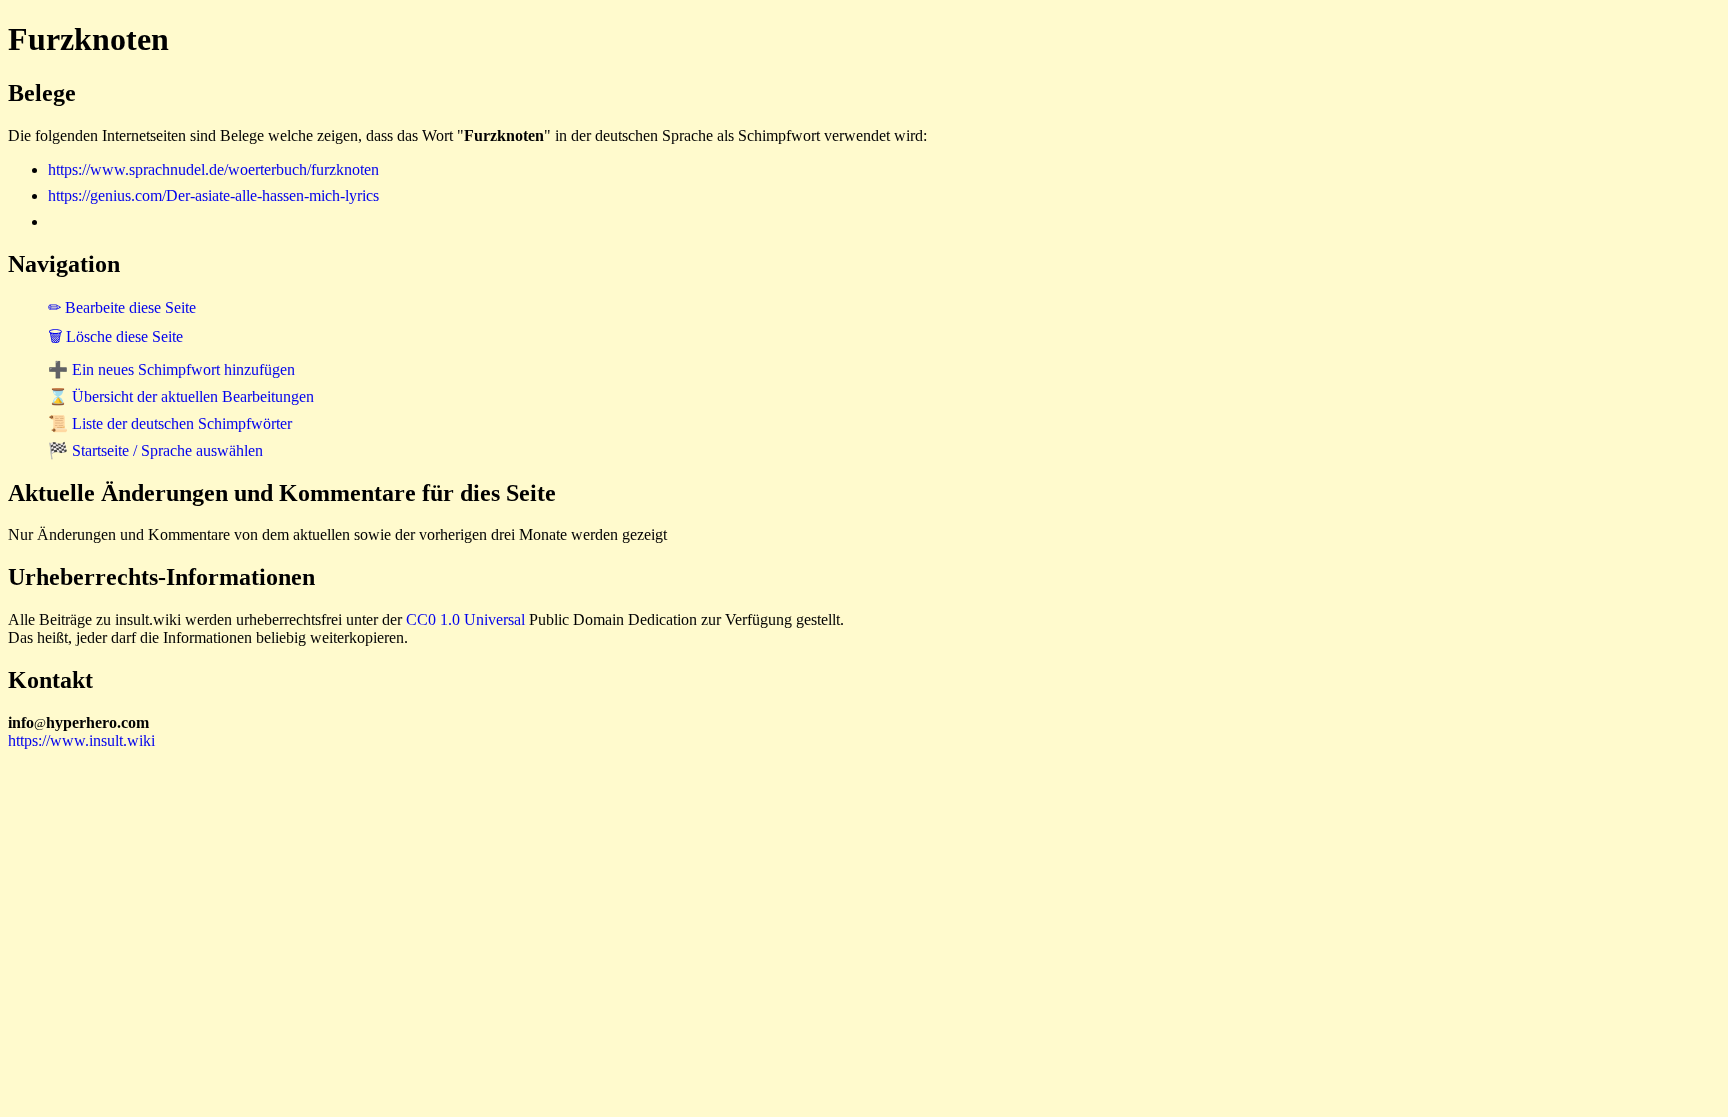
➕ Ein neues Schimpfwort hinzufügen (171, 369)
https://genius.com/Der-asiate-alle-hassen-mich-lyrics (213, 195)
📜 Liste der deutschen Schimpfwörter (170, 423)
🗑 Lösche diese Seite (115, 336)
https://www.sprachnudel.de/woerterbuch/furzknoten (213, 169)
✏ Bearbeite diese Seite (122, 307)
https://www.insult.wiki (81, 740)
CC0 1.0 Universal (465, 619)
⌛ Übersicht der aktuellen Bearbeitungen (181, 396)
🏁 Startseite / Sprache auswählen (155, 450)
